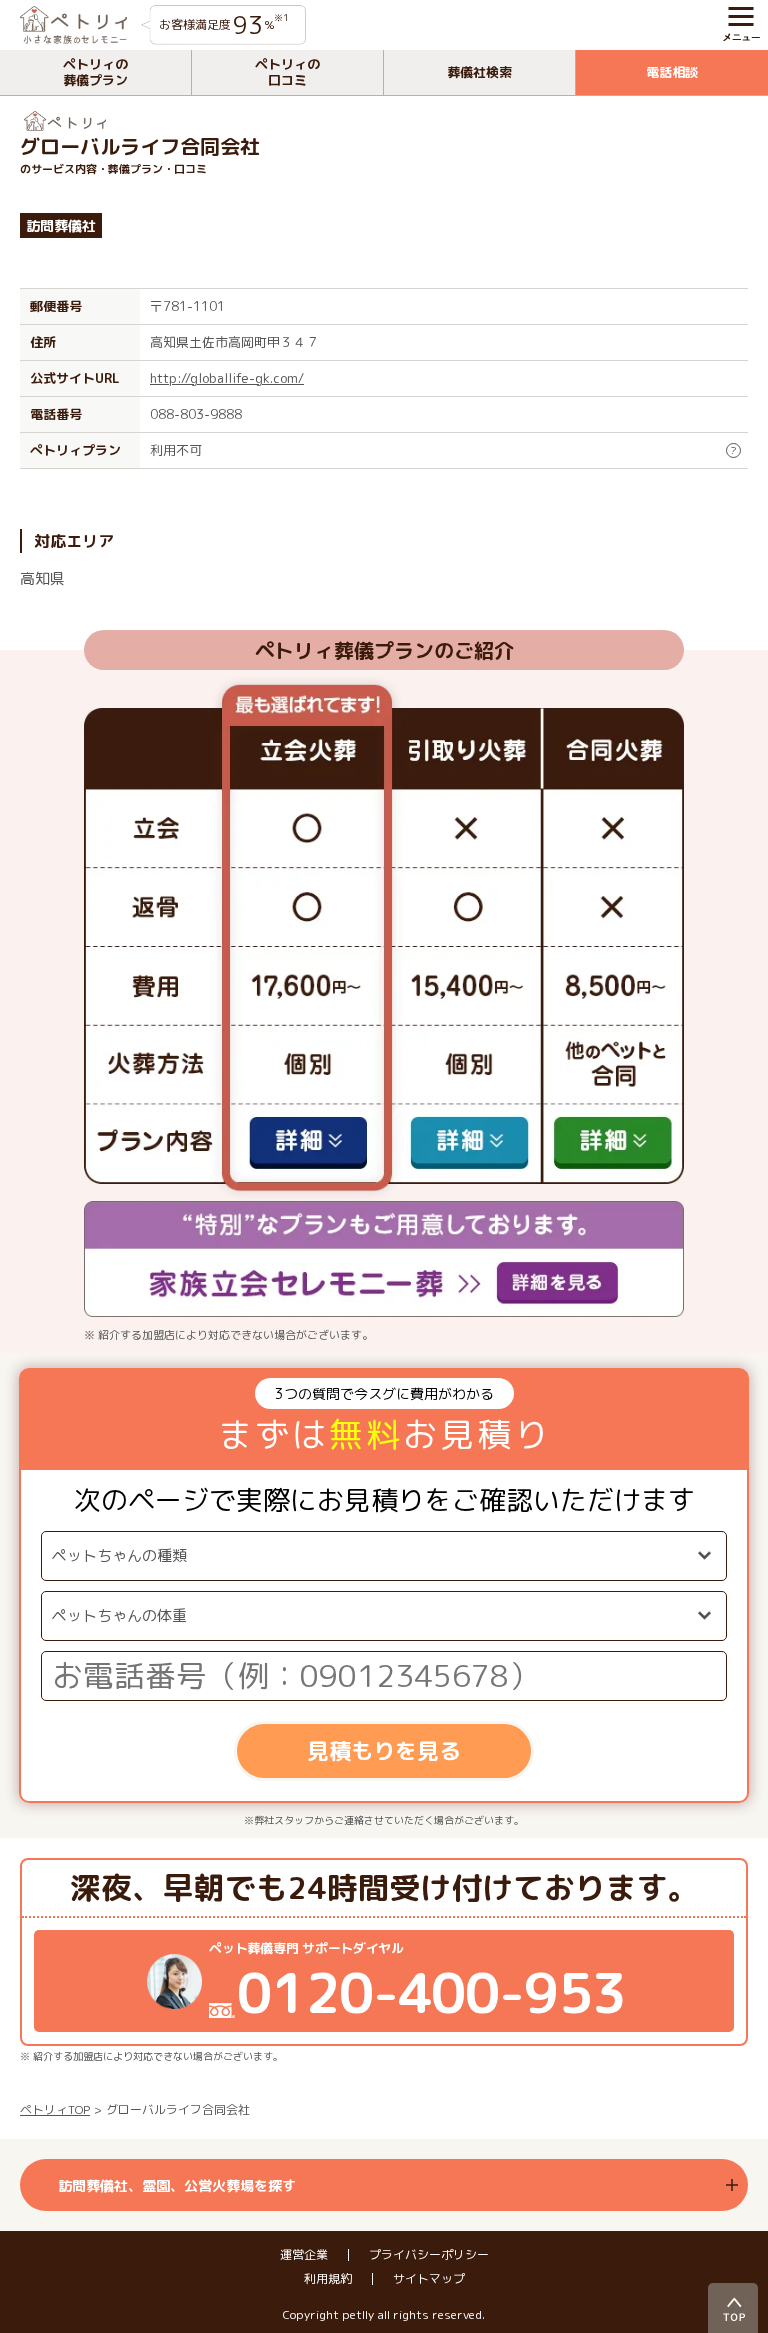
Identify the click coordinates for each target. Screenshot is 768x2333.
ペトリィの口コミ (287, 72)
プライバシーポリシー (429, 2255)
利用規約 (328, 2279)
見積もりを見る (384, 1750)
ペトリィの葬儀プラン (95, 72)
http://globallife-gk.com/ (227, 378)
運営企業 (304, 2255)
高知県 (42, 578)
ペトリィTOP (55, 2109)
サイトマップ (429, 2279)
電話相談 (672, 72)
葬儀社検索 (479, 72)
